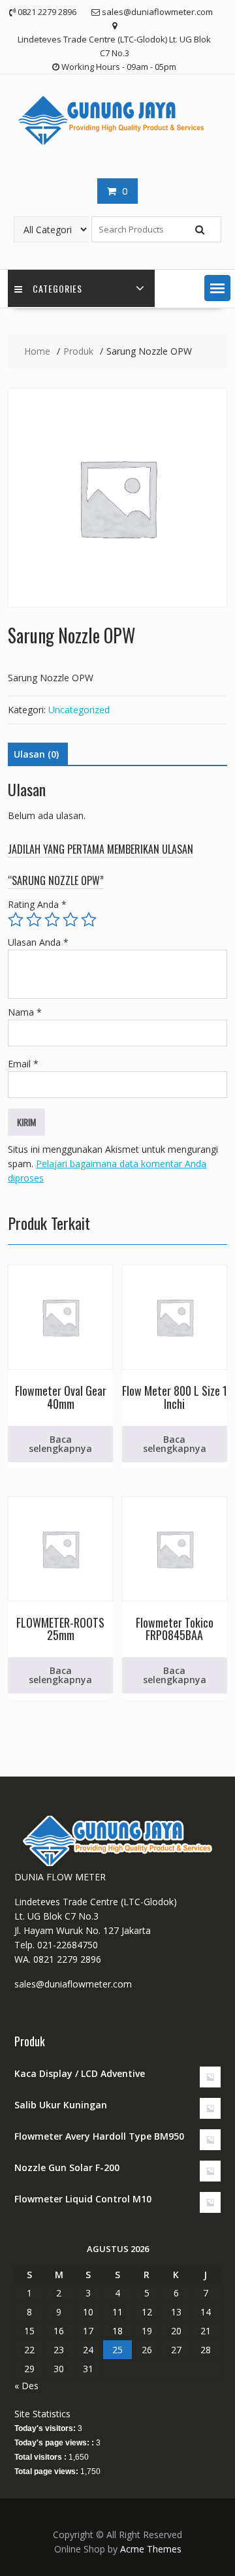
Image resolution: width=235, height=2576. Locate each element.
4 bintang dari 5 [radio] (70, 920)
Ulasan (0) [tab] (36, 754)
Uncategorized (79, 710)
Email (23, 1064)
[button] (217, 288)
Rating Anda (37, 904)
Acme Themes (151, 2549)
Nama (25, 1012)
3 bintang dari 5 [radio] (52, 920)
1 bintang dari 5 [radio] (16, 920)
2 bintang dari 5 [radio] (34, 920)
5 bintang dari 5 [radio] (89, 920)
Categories (57, 288)
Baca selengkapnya (60, 1444)
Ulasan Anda (38, 942)
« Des (26, 2386)
